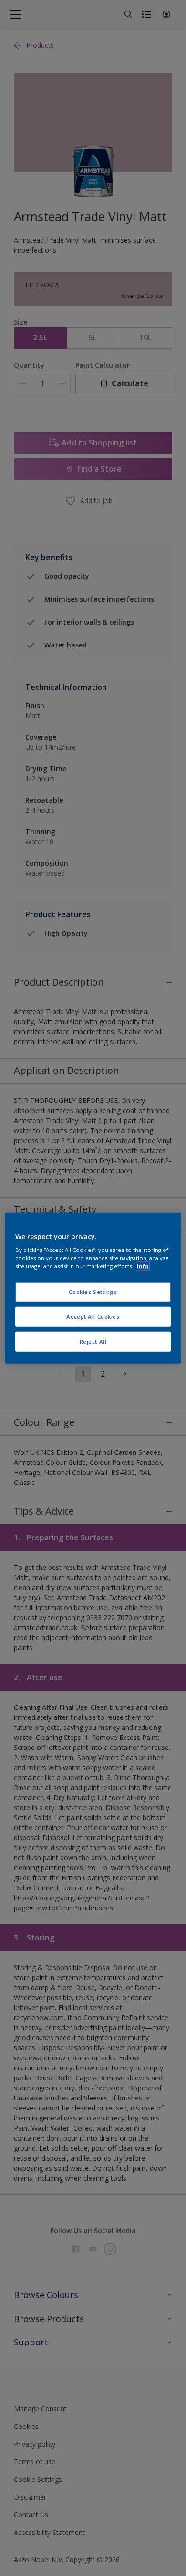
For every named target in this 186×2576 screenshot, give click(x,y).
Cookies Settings (93, 1292)
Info (143, 1266)
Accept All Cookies (93, 1317)
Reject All (93, 1341)
